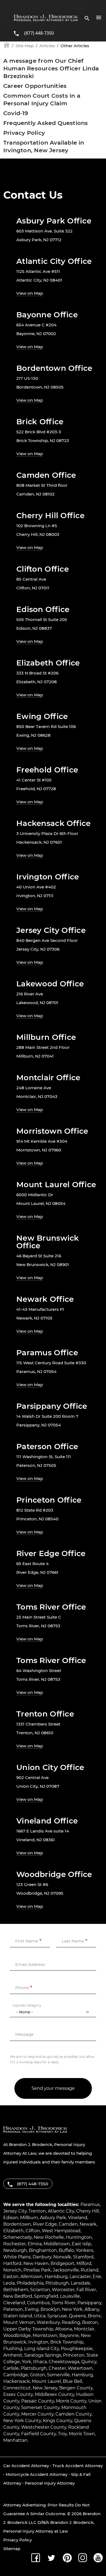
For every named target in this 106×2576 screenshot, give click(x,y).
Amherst (13, 2355)
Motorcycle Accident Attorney (37, 2474)
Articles (47, 46)
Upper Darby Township (28, 2329)
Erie (97, 2277)
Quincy (89, 2362)
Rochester (15, 2244)
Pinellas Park (37, 2270)
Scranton (40, 2290)
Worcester (63, 2290)
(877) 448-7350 (39, 33)
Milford (84, 2263)
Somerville (58, 2375)
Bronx (94, 2316)
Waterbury (48, 2322)
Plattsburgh (34, 2368)
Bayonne (69, 2335)
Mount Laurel (46, 2381)
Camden (68, 2224)
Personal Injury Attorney (50, 2483)
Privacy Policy (24, 133)
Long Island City (42, 2349)
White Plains (17, 2257)
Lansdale (81, 2283)
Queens (77, 2316)
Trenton (37, 2211)
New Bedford (18, 2296)
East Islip (81, 2244)
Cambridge (16, 2375)
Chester (57, 2368)
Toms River (64, 2303)
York (26, 2362)
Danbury (42, 2257)
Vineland (78, 2218)
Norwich (12, 2270)
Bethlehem (16, 2290)
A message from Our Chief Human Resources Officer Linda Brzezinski (51, 68)
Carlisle (11, 2368)
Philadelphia (30, 2283)
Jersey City (15, 2211)
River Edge (45, 2224)
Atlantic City (61, 2211)
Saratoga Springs (43, 2355)
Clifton (33, 2231)
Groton (38, 2375)
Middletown (57, 2244)
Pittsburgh (57, 2283)
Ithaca (40, 2362)
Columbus (38, 2303)
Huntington (79, 2237)
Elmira (35, 2244)
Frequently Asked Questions (46, 123)
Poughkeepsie (77, 2349)
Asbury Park (53, 2218)
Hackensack (17, 2381)
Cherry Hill (87, 2211)
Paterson (13, 2309)
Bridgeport (63, 2263)
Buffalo (66, 2250)
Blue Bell (72, 2381)
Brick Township (67, 2342)
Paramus (90, 2205)
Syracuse (57, 2316)
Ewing (32, 2309)
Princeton (74, 2355)
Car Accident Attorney (26, 2466)
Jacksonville (66, 2270)
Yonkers (85, 2250)
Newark (88, 2224)
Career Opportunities (35, 86)
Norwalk (62, 2257)
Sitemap (12, 2549)
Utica (40, 2316)
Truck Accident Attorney (78, 2466)
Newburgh (15, 2250)
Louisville (70, 2296)
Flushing (13, 2349)
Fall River (86, 2290)
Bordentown (17, 2224)
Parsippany (89, 2303)
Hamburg (82, 2375)
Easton (11, 2277)
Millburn (29, 2218)
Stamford (83, 2257)
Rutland (90, 2270)
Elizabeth (13, 2231)
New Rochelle (49, 2237)
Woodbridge (17, 2335)
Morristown (45, 2335)
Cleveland (14, 2303)
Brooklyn (50, 2309)
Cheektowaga (64, 2362)
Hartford (12, 2263)
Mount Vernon (19, 2322)
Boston (90, 2322)
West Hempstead (61, 2231)
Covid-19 (16, 113)
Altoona (64, 2329)
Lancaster (80, 2277)
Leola (9, 2283)
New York (72, 2309)
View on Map (30, 293)
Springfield (46, 2296)
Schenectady (18, 2237)
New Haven (36, 2263)
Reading (71, 2322)
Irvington (38, 2342)
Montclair (84, 2329)
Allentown (32, 2277)
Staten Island (18, 2316)
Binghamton (43, 2250)
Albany (92, 2309)
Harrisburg (56, 2277)
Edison (11, 2218)
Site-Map (25, 46)
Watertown (80, 2368)
